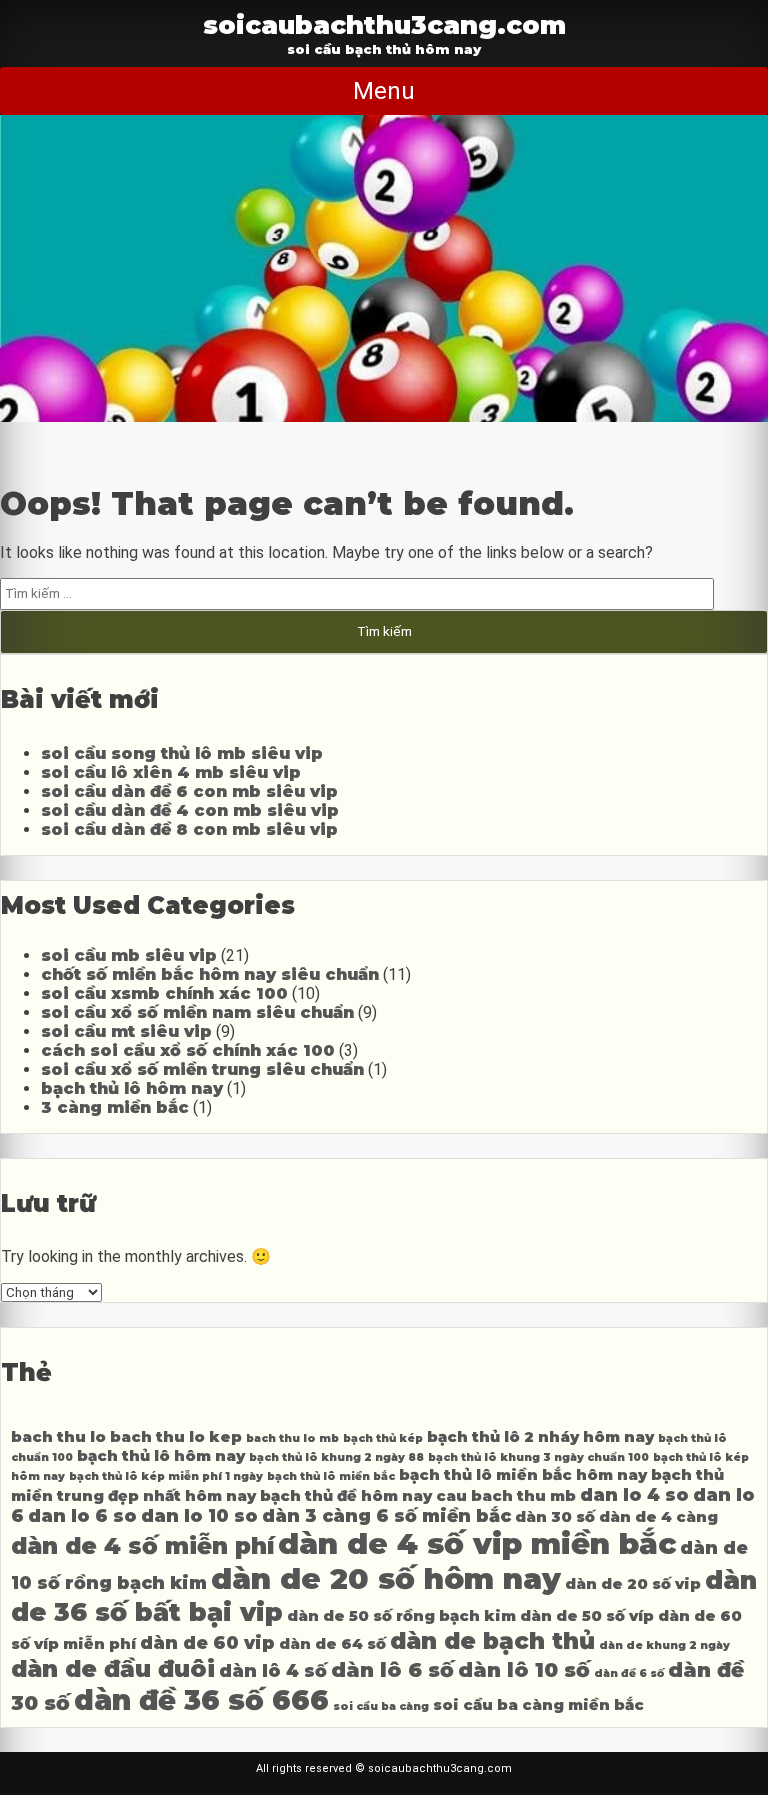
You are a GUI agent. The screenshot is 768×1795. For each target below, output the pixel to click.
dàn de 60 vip (207, 1642)
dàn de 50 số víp (587, 1616)
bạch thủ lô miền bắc (331, 1476)
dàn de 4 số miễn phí (142, 1546)
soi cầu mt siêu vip (126, 1031)
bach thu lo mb (292, 1438)
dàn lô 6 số (392, 1669)
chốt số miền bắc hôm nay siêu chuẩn (210, 974)
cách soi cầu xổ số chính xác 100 (188, 1050)
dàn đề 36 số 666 (201, 1700)
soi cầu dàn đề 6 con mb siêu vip (189, 791)
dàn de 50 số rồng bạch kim (401, 1616)
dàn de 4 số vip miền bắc (477, 1543)
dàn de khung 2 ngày (664, 1645)
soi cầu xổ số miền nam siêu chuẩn (197, 1012)
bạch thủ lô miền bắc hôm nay (523, 1475)
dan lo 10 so (199, 1515)
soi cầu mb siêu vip (129, 955)
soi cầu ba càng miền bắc (538, 1705)
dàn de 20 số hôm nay (386, 1578)
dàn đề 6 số (629, 1673)
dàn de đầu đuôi (113, 1669)
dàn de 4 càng (658, 1517)
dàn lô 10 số (524, 1669)
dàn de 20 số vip (633, 1584)
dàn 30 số (555, 1517)
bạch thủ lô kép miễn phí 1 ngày (166, 1476)
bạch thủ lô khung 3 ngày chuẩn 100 (538, 1457)
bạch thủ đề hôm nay (346, 1496)
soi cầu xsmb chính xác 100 (164, 993)
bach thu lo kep (176, 1437)
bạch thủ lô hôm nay (132, 1088)
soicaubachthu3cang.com (384, 24)
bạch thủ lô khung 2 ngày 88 (336, 1457)
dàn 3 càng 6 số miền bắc (386, 1515)
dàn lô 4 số (273, 1670)
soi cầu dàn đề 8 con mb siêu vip (189, 829)
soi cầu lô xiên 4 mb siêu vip (171, 772)
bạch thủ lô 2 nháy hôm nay (540, 1437)
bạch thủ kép (383, 1438)
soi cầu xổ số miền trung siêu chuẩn (202, 1069)
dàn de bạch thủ (492, 1641)
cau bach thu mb (506, 1496)
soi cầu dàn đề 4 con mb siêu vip (190, 810)
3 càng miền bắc (115, 1107)
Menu (384, 91)
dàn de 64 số (332, 1644)
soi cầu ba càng (381, 1706)
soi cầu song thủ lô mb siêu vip (182, 753)
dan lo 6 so (82, 1515)
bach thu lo (58, 1437)
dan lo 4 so (634, 1494)
